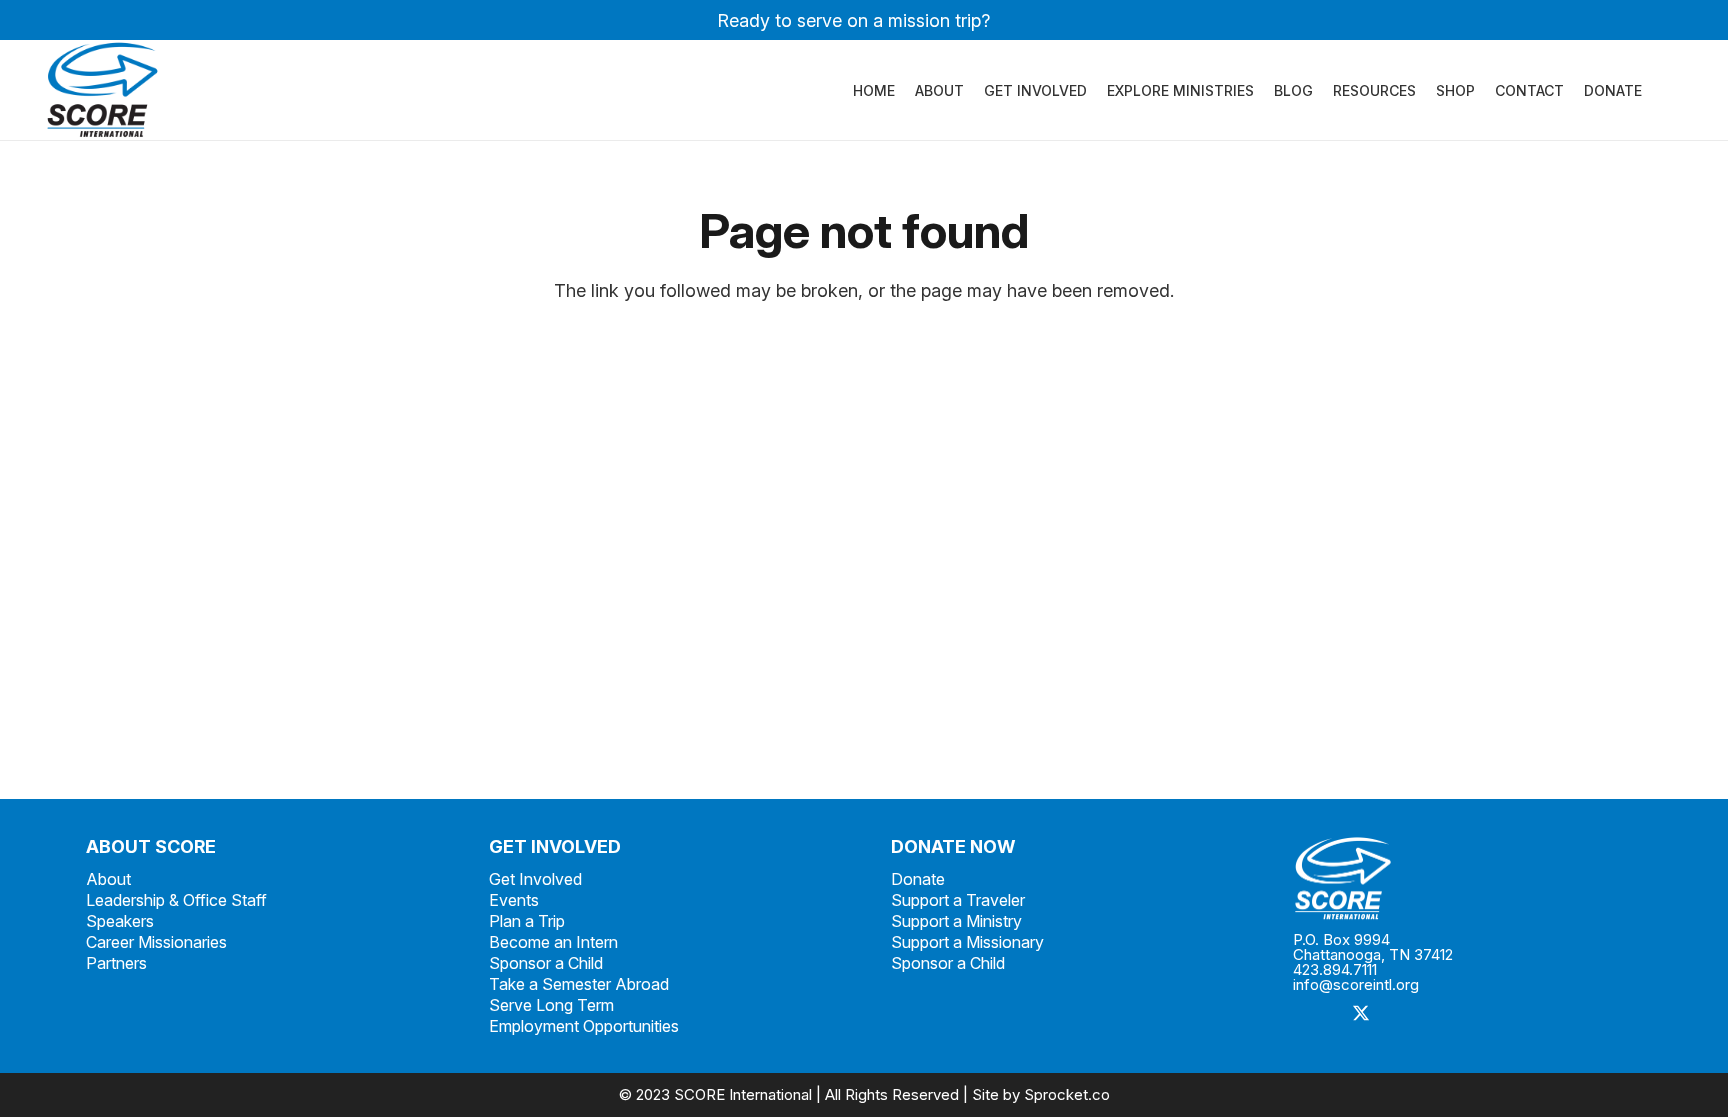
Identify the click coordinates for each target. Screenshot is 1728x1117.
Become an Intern (553, 942)
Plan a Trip (527, 921)
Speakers (120, 921)
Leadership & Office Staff (176, 900)
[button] (1654, 90)
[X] (1360, 1014)
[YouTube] (1495, 1014)
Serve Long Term (551, 1005)
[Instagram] (1405, 1014)
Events (514, 900)
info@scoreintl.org (1356, 984)
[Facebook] (1315, 1014)
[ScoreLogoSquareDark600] (102, 90)
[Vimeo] (1450, 1014)
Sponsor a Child (546, 963)
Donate (918, 879)
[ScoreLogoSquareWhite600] (1467, 878)
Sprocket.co (1067, 1094)
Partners (116, 963)
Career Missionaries (156, 942)
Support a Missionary (967, 942)
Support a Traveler (958, 900)
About (108, 879)
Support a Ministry (956, 921)
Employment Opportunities (584, 1026)
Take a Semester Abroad (579, 984)
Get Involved (535, 879)
